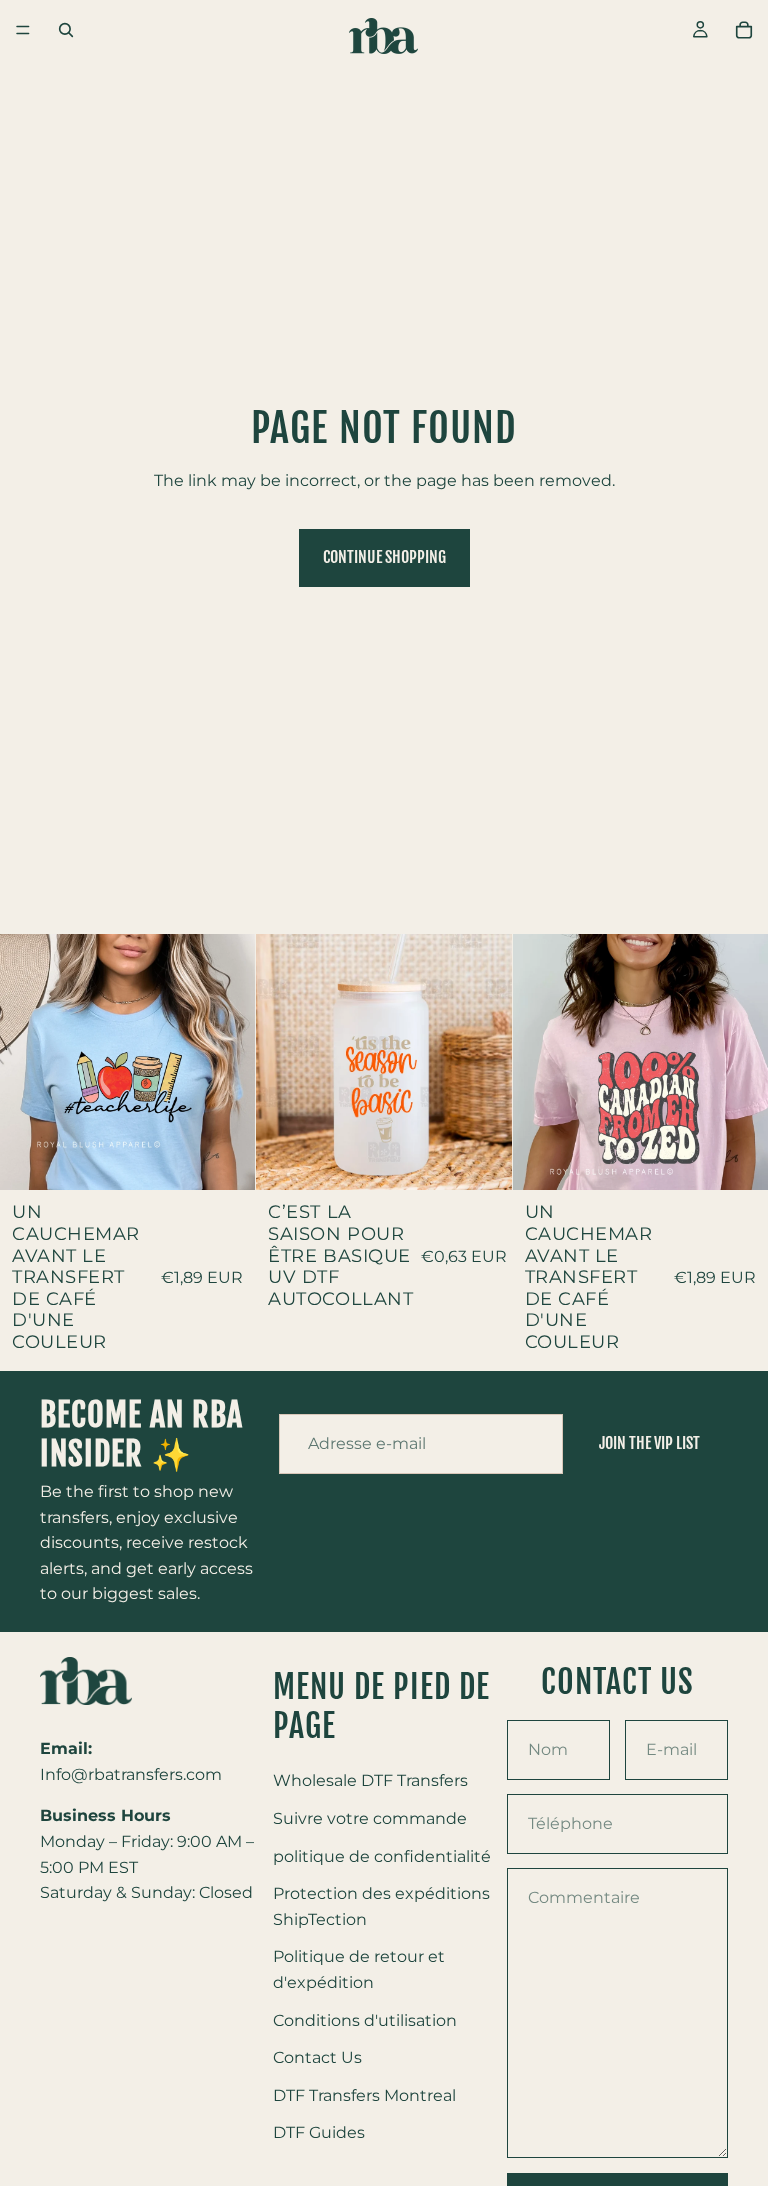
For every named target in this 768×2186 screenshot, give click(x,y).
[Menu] (23, 30)
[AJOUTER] (225, 1160)
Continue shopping (384, 557)
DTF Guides (319, 2132)
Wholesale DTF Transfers (370, 1780)
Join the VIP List (649, 1443)
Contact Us (317, 2057)
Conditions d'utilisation (365, 2019)
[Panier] (744, 30)
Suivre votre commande (370, 1818)
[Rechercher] (66, 30)
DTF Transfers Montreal (364, 2094)
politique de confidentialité (382, 1855)
